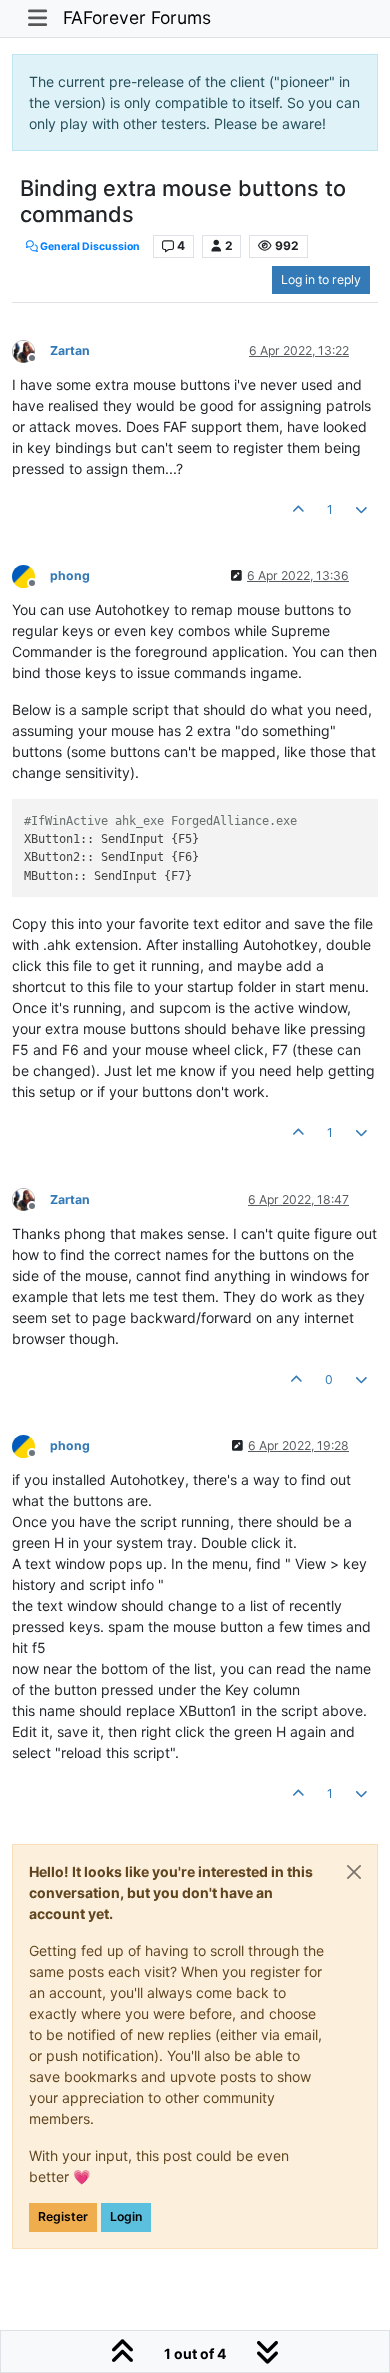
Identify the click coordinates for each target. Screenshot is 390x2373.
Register (63, 2216)
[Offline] (31, 349)
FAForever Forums (137, 17)
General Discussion (89, 246)
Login (126, 2216)
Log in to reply (321, 279)
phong (70, 575)
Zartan (70, 350)
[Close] (354, 1872)
